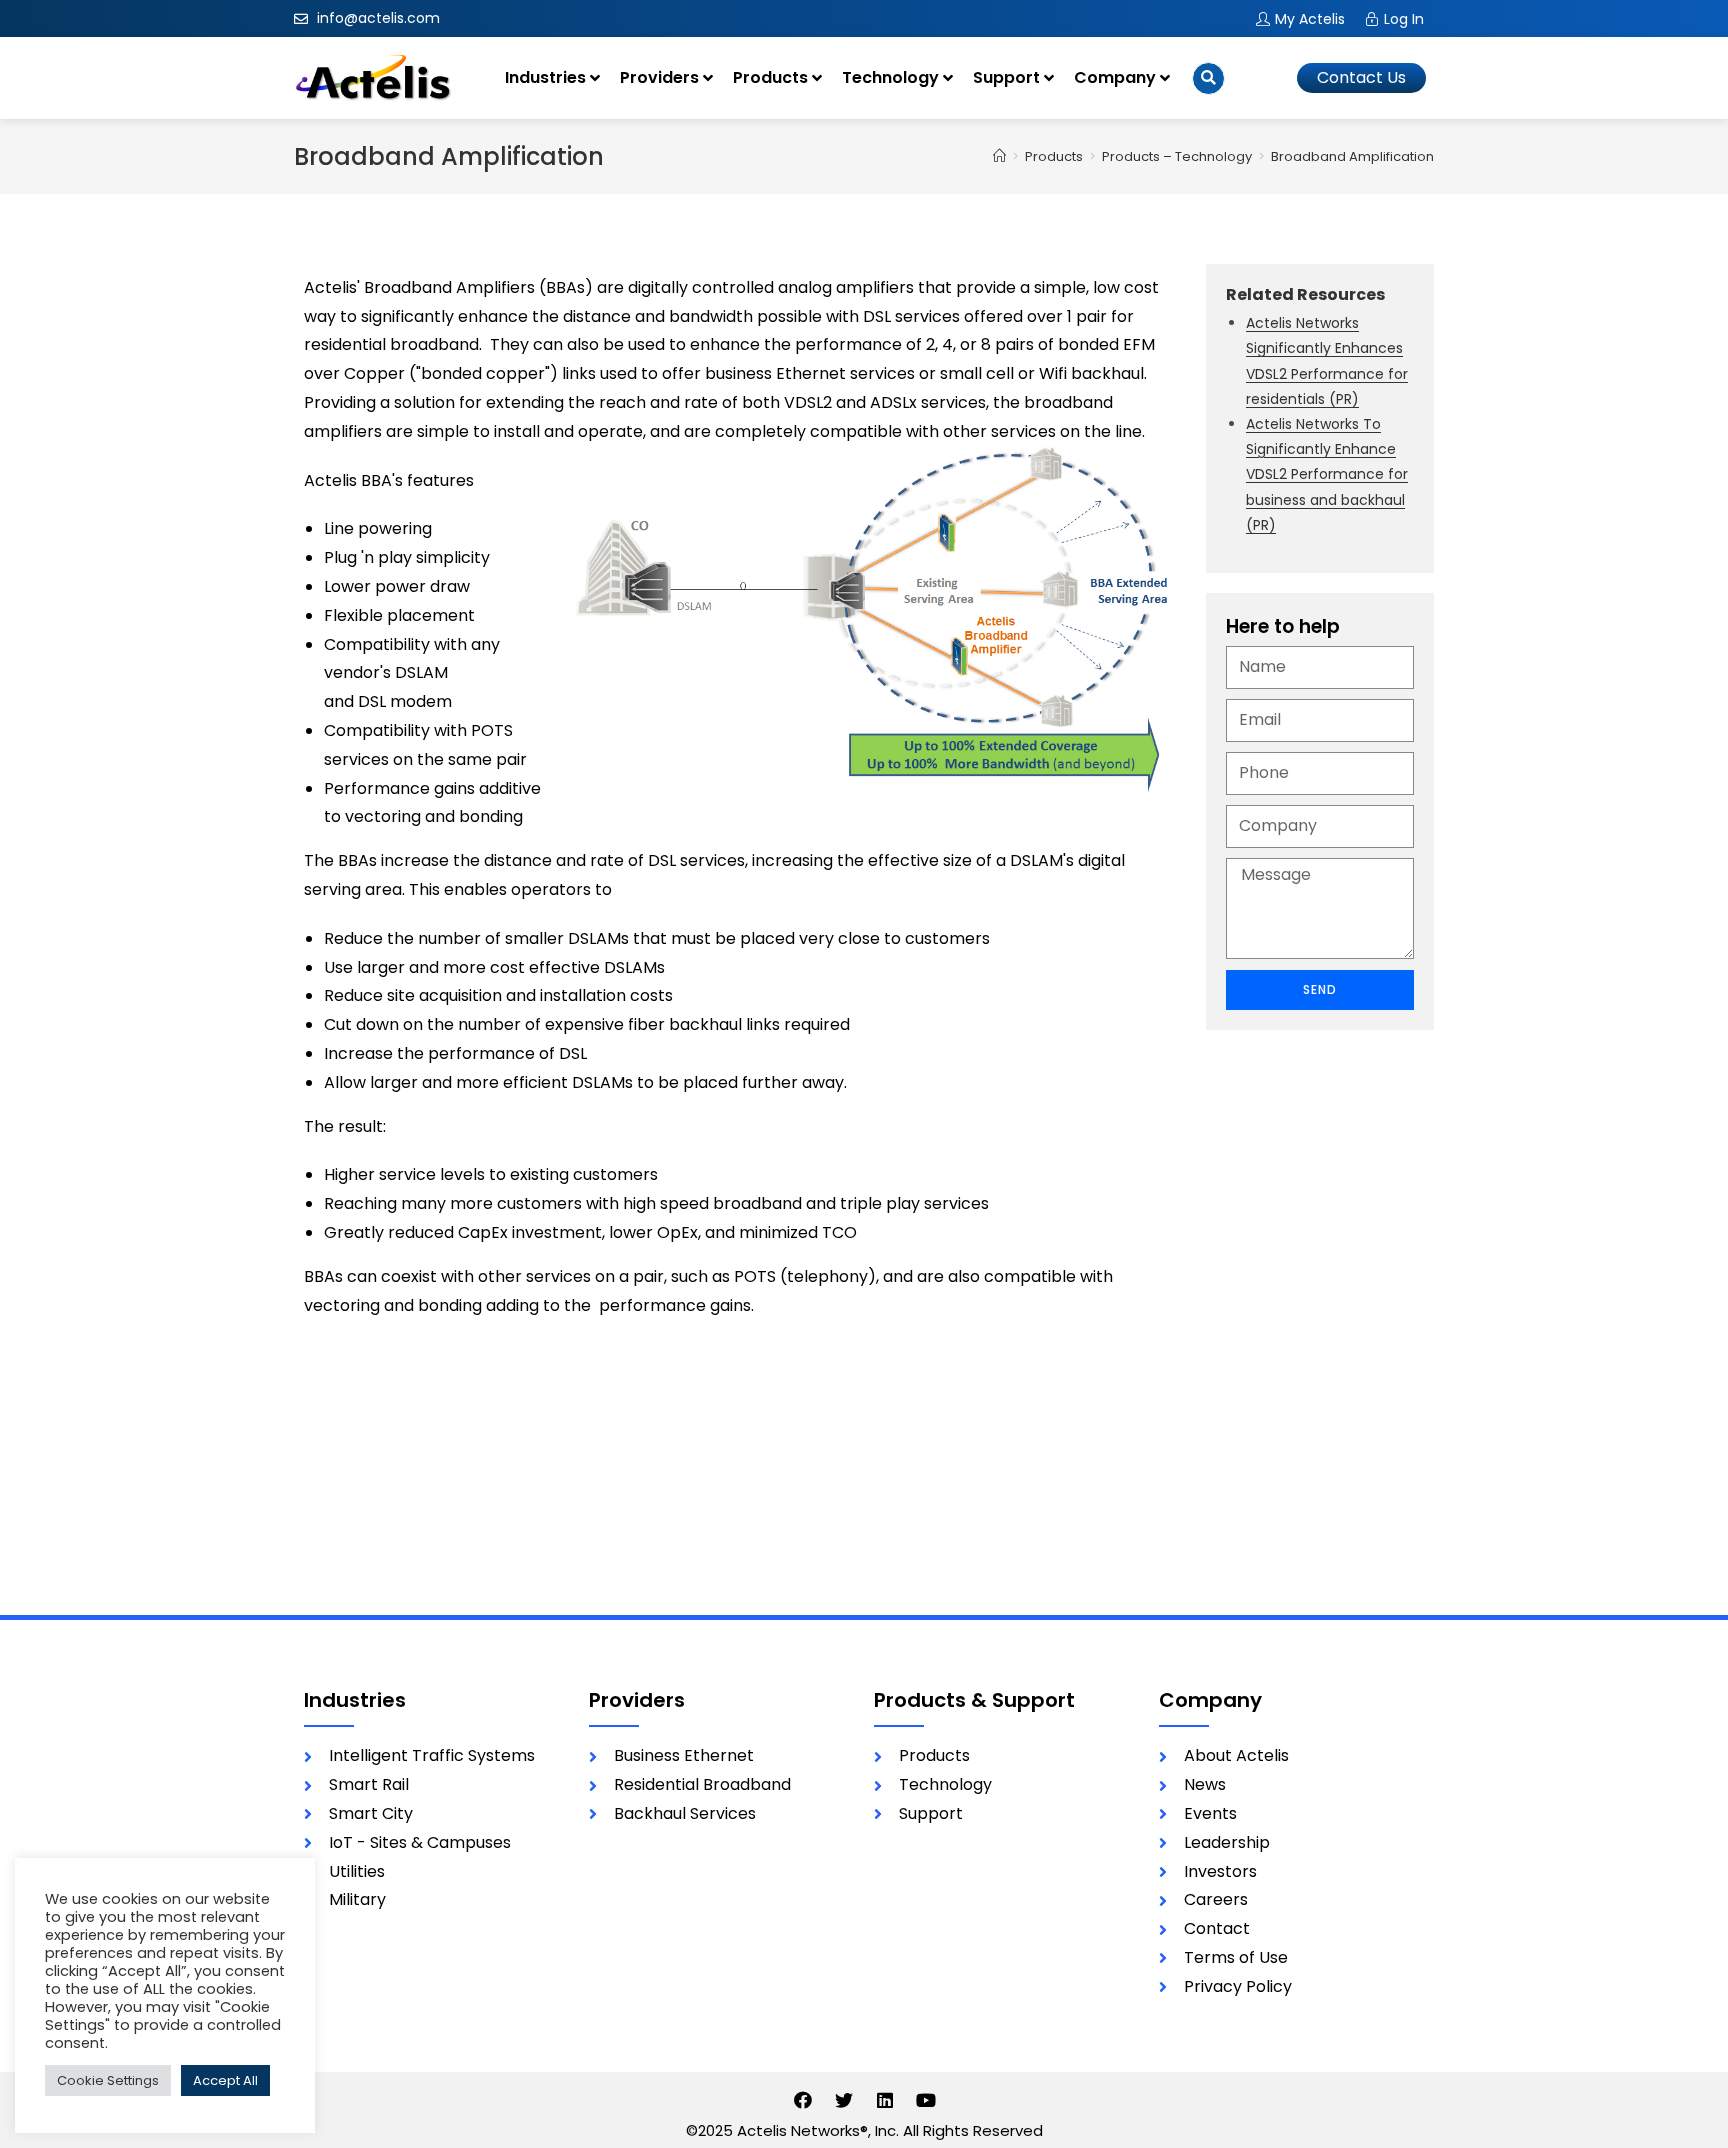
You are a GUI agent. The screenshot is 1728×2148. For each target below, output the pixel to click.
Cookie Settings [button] (108, 2080)
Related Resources (1305, 294)
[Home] (999, 156)
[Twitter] (844, 2100)
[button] (1361, 78)
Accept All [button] (225, 2080)
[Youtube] (926, 2100)
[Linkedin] (885, 2100)
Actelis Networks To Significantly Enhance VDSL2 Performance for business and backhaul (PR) (1327, 474)
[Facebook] (803, 2100)
